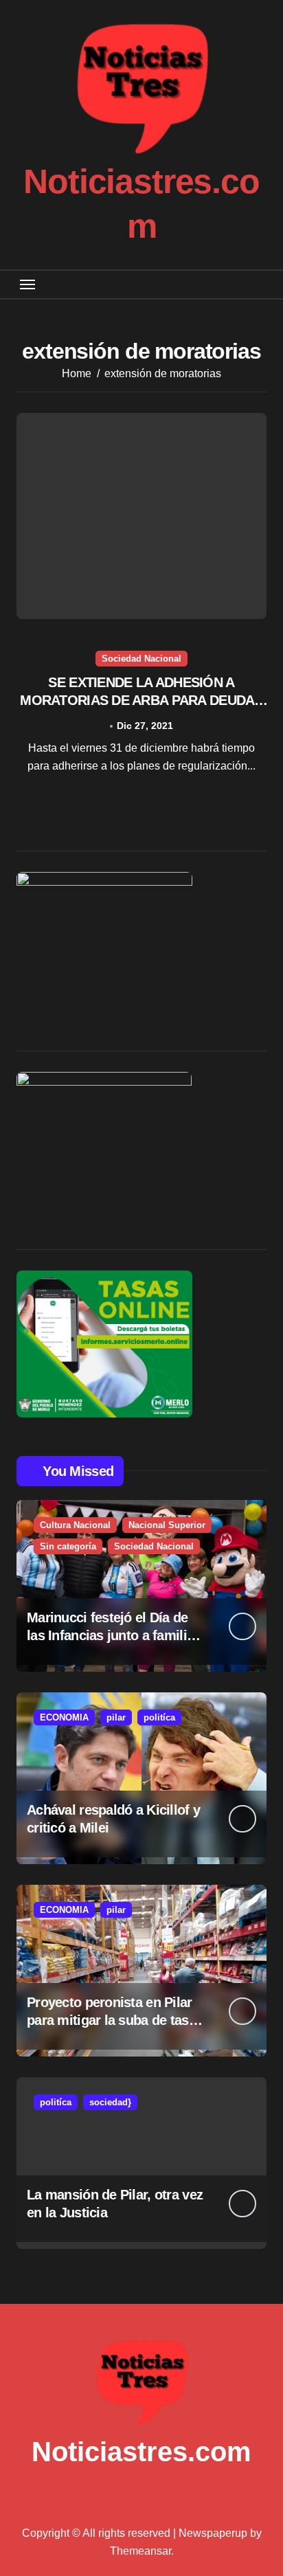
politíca (159, 1717)
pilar (116, 1717)
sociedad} (110, 2102)
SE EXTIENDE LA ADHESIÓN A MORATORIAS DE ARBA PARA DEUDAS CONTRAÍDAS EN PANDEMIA (141, 700)
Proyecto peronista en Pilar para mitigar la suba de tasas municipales (115, 2020)
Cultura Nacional (75, 1525)
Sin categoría (68, 1546)
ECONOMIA (64, 1717)
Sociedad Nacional (141, 659)
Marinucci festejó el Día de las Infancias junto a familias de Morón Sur (114, 1635)
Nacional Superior (167, 1525)
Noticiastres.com (141, 2452)
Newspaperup (213, 2533)
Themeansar (140, 2551)
